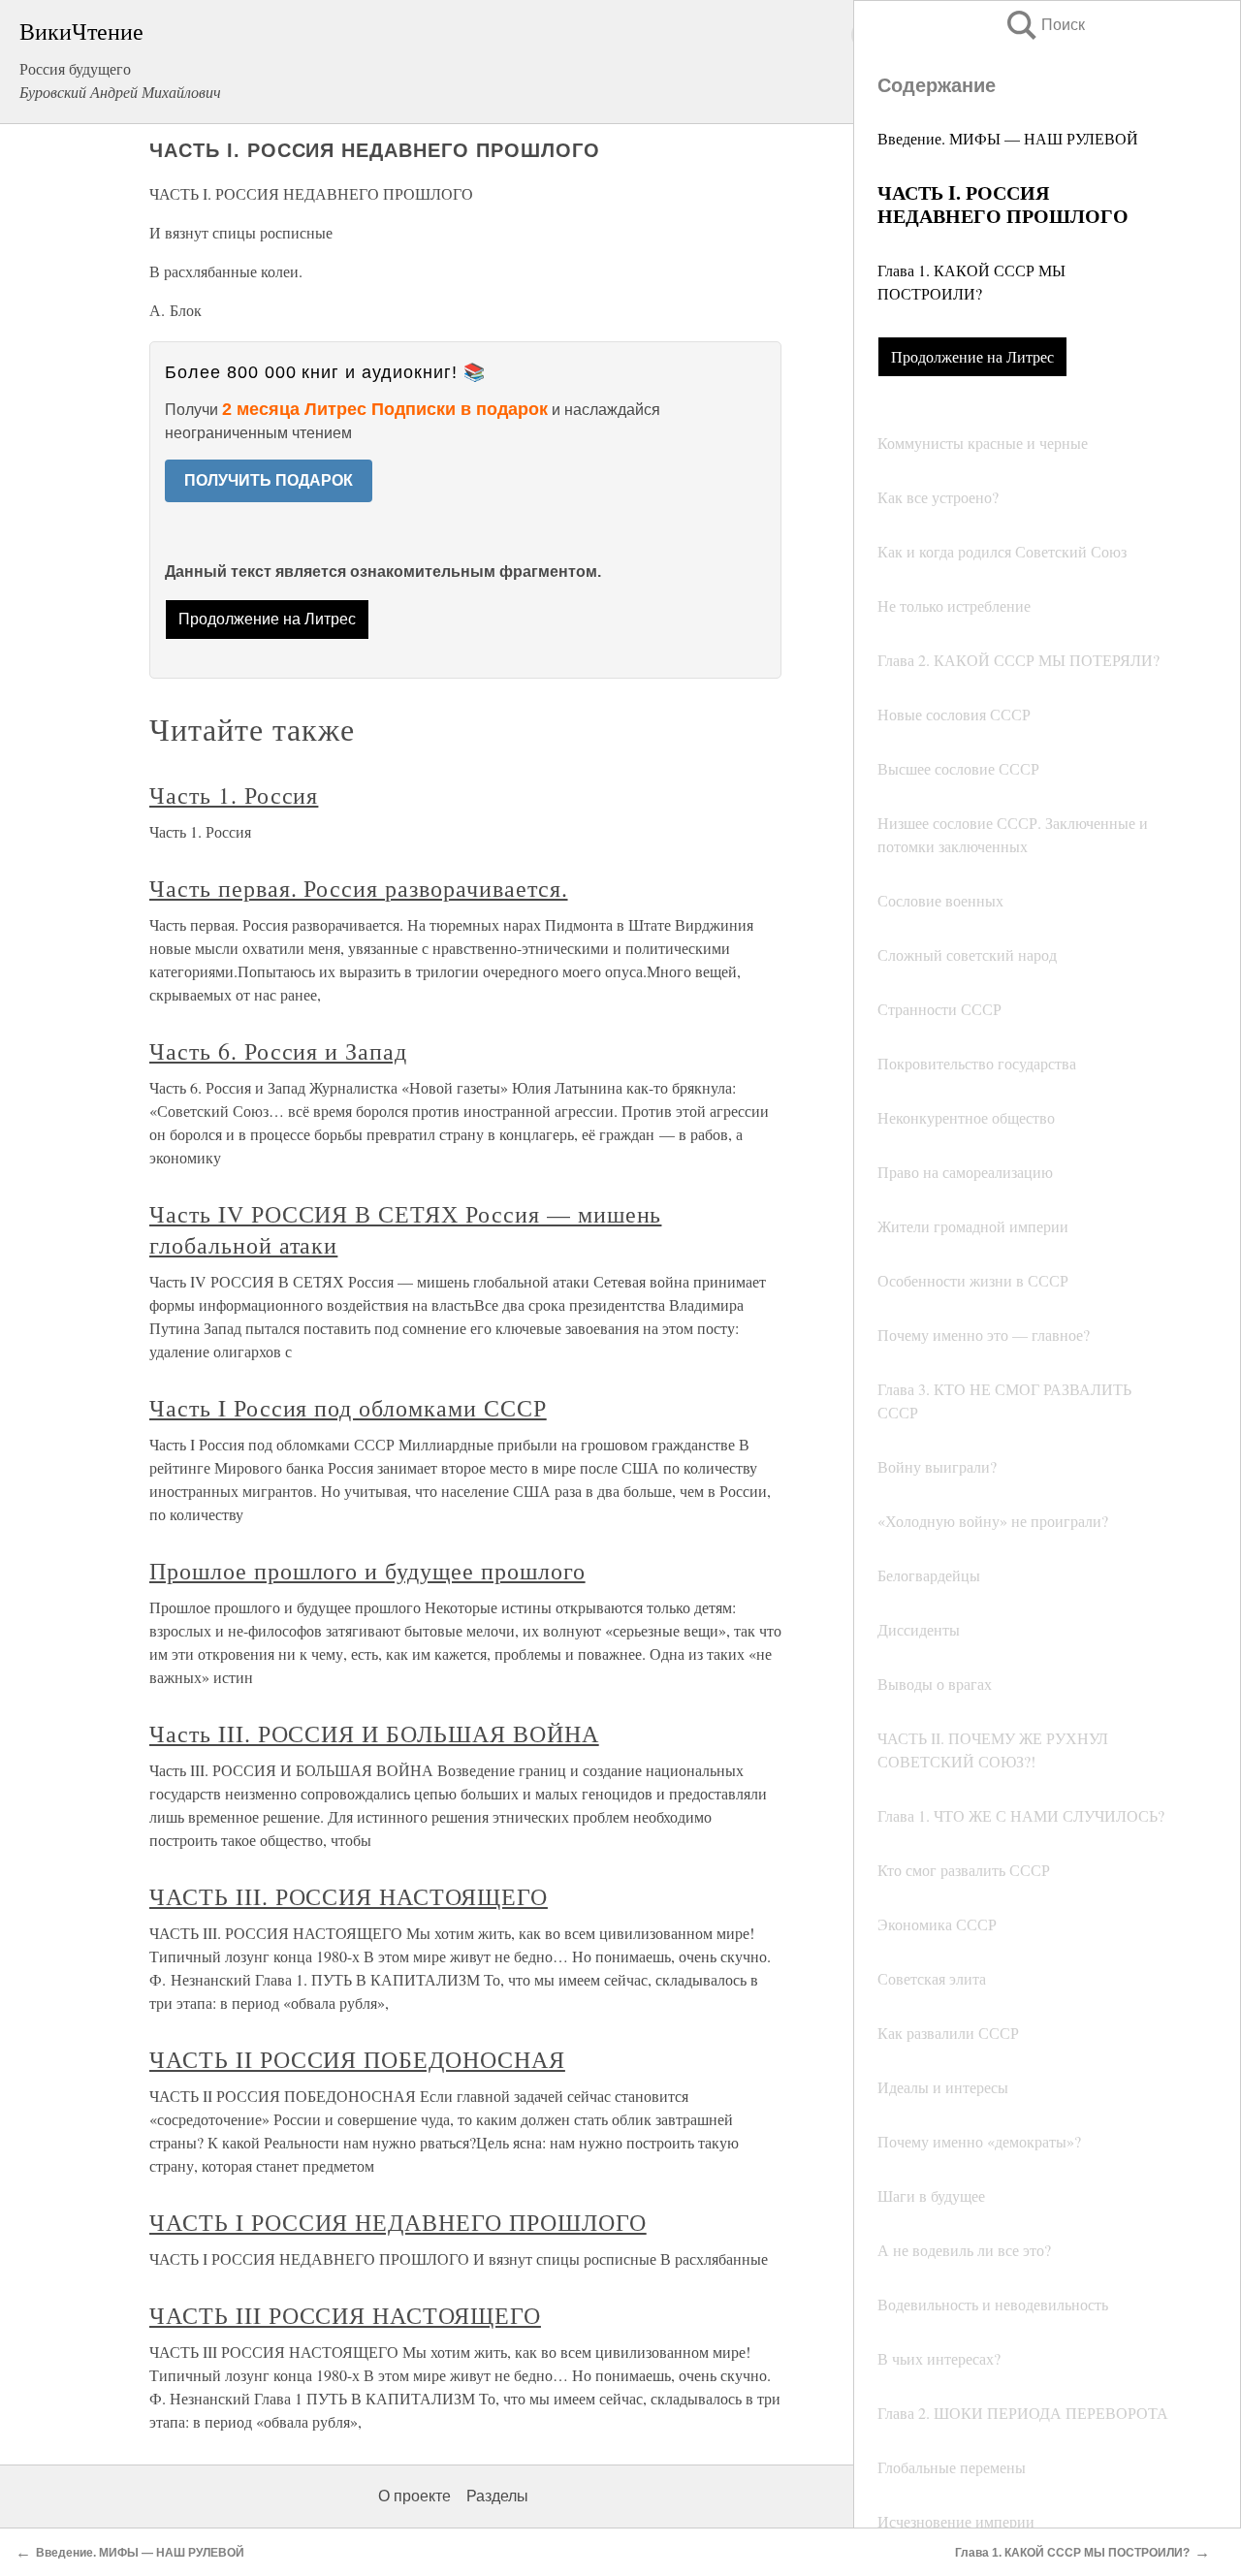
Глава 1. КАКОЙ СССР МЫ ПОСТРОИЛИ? (1072, 2553)
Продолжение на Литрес (972, 356)
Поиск (1044, 25)
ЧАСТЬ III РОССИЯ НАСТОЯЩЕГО (345, 2315)
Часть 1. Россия (234, 795)
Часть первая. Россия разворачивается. (359, 888)
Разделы (497, 2496)
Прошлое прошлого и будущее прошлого (367, 1571)
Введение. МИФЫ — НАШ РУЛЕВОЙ (1008, 138)
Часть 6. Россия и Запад (278, 1051)
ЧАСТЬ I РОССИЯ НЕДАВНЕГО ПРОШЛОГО (398, 2222)
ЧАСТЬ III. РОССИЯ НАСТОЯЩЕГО (349, 1896)
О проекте (414, 2496)
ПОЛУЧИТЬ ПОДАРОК (269, 480)
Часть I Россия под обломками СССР (348, 1408)
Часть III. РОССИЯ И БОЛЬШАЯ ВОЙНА (374, 1733)
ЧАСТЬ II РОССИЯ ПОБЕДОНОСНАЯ (357, 2059)
